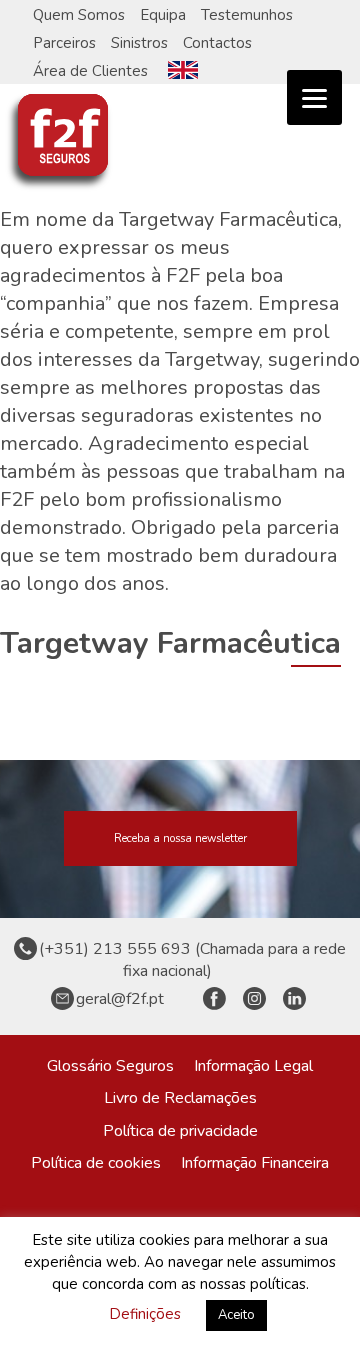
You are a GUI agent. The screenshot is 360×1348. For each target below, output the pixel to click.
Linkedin (294, 999)
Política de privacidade (180, 1131)
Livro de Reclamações (180, 1098)
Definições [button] (145, 1314)
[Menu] (314, 97)
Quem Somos (79, 15)
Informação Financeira (255, 1163)
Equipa (163, 15)
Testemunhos (247, 15)
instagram (254, 999)
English (183, 70)
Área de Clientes (90, 71)
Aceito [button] (236, 1315)
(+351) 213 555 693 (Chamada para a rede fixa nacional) (192, 960)
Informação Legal (253, 1066)
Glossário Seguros (110, 1066)
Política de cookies (96, 1163)
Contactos (217, 43)
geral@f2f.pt (120, 999)
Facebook (214, 999)
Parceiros (64, 43)
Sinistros (139, 43)
